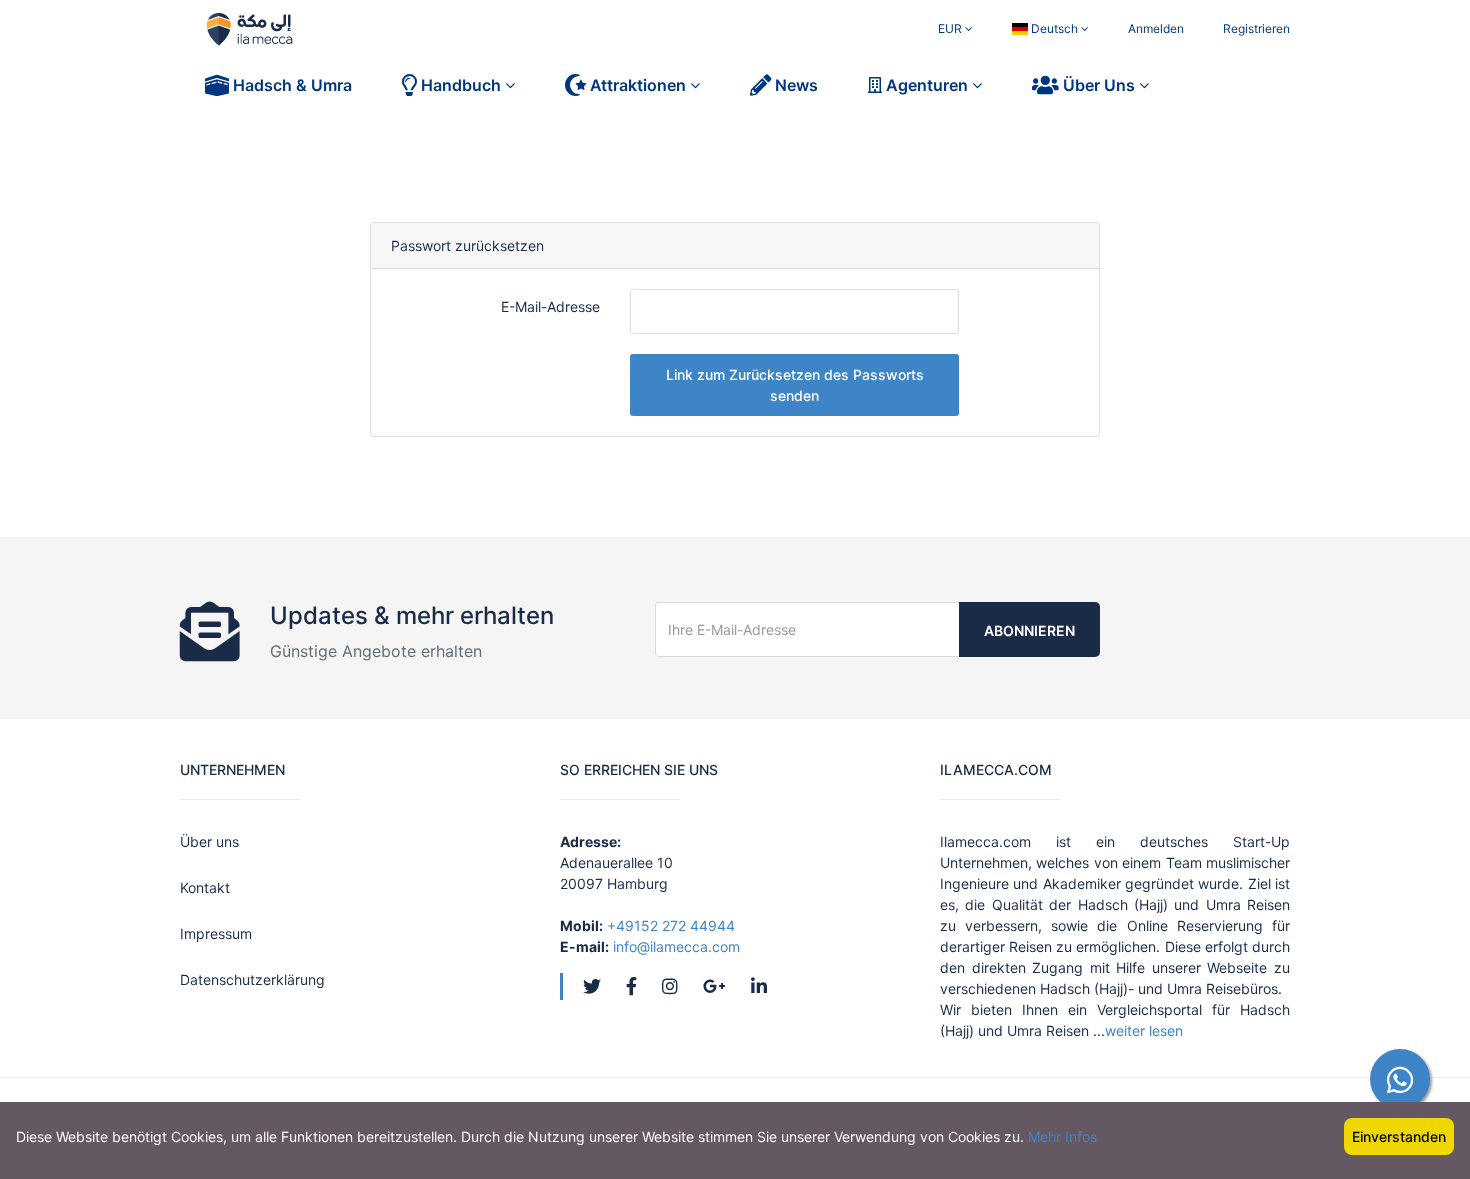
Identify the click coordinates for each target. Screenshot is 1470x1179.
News (794, 85)
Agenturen (927, 85)
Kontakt (205, 887)
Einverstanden (1399, 1136)
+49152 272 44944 (671, 925)
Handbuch (461, 85)
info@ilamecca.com (676, 946)
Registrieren (1256, 28)
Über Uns (1099, 85)
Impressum (216, 933)
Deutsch (1054, 28)
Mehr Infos (1062, 1136)
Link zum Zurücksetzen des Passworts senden (795, 385)
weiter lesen (1144, 1030)
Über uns (209, 841)
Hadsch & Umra (290, 85)
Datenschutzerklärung (252, 979)
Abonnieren (1029, 630)
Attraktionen (638, 85)
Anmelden (1156, 28)
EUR (951, 28)
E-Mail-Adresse (550, 306)
